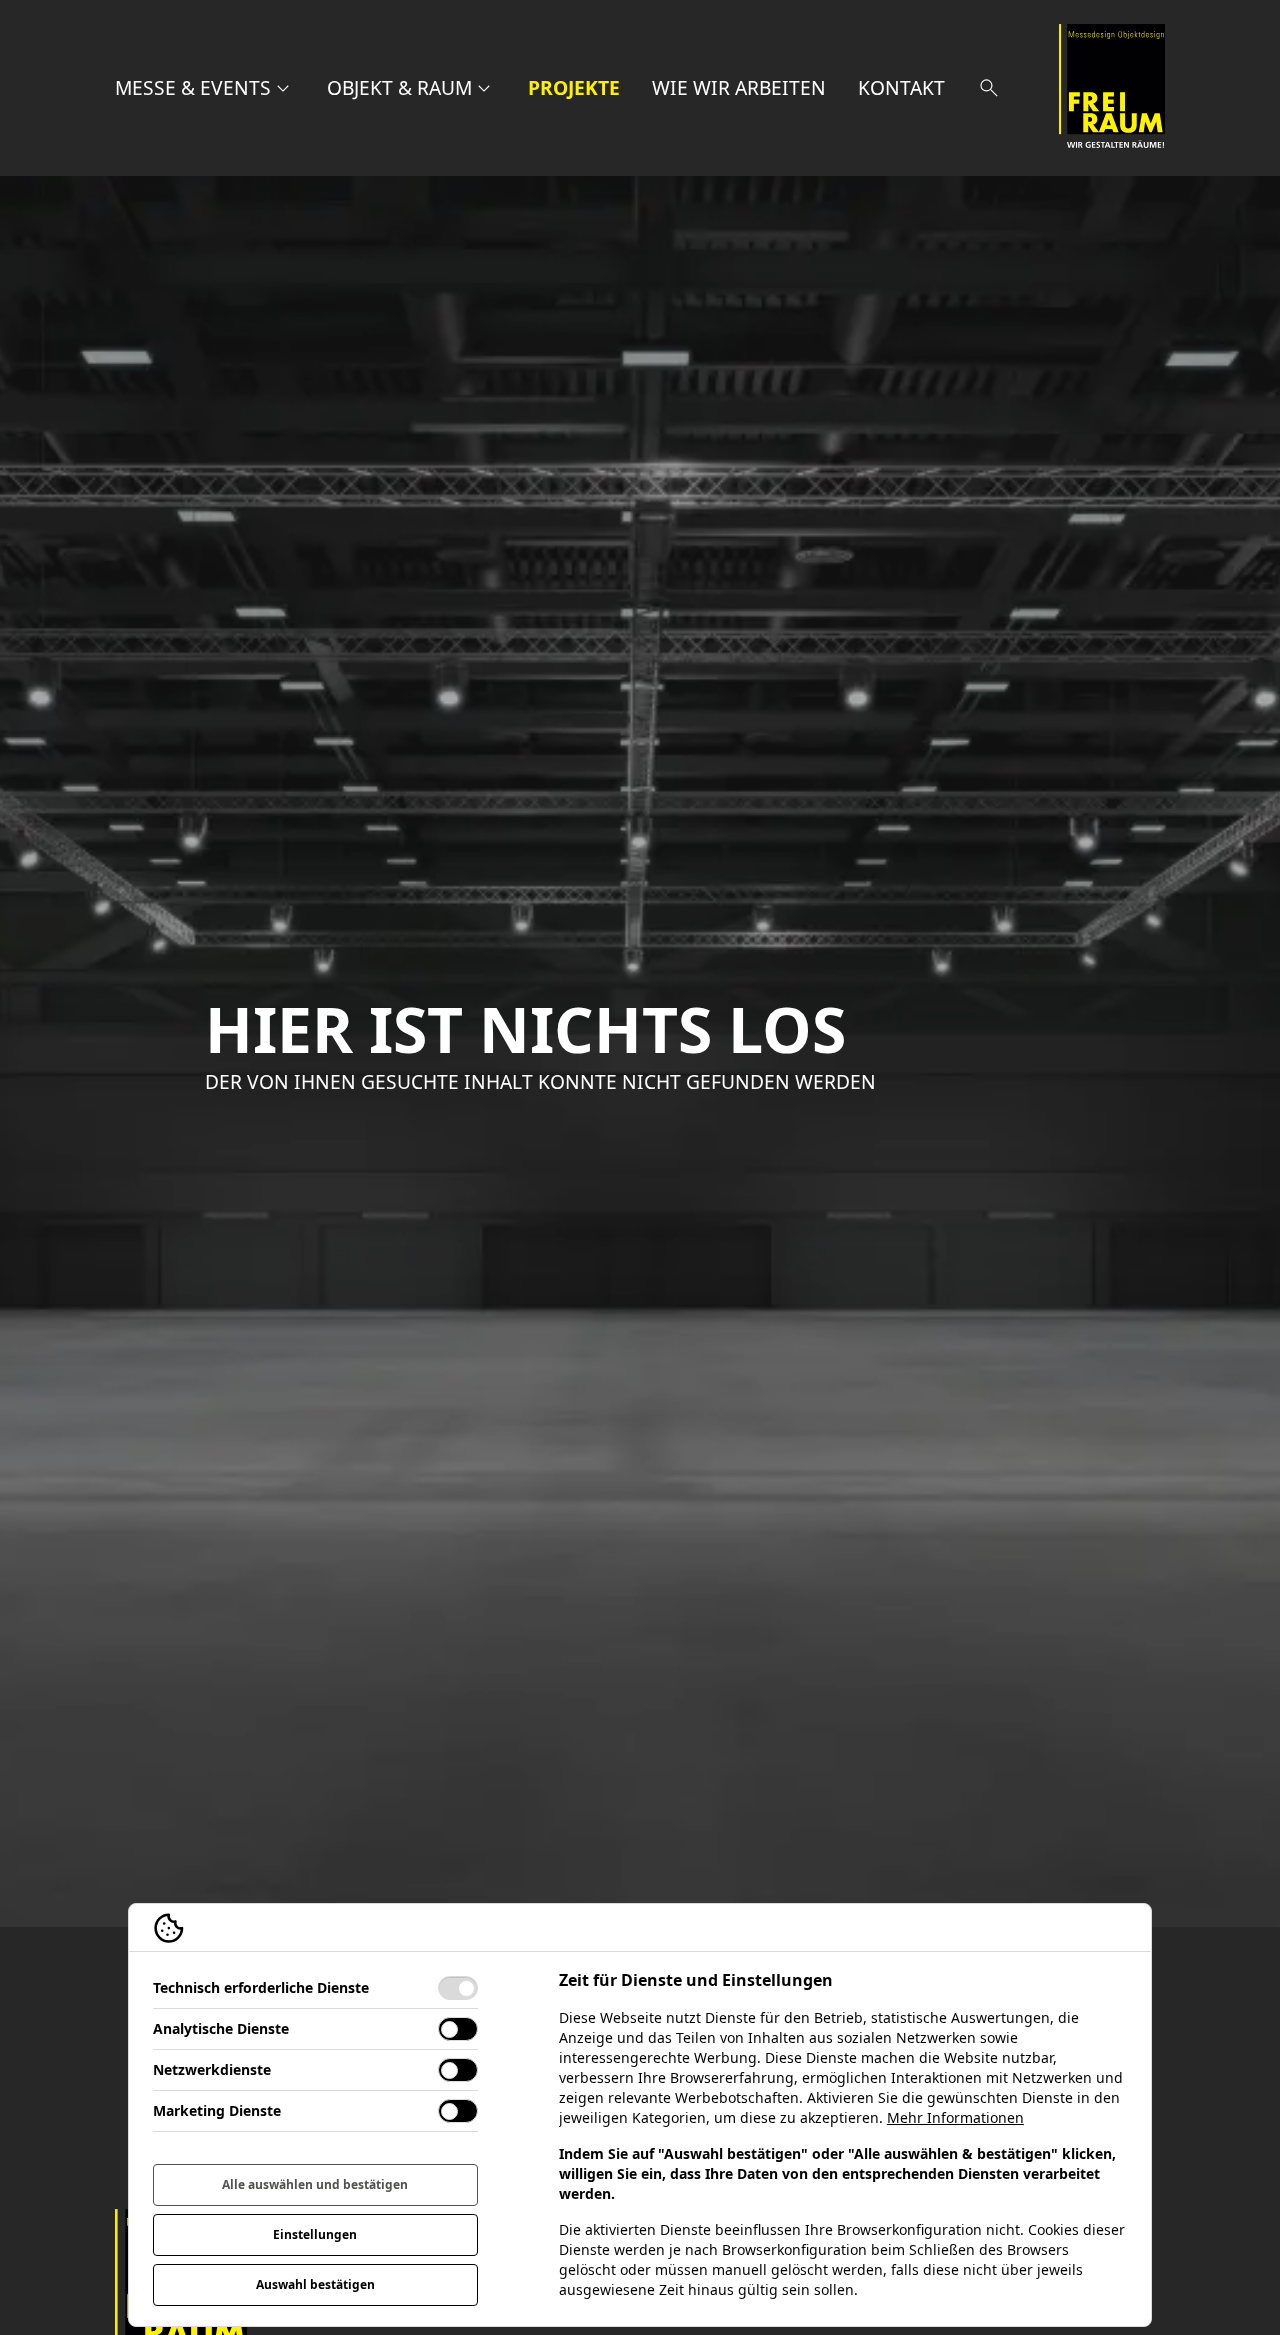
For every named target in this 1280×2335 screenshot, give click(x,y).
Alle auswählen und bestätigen (315, 2184)
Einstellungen (315, 2234)
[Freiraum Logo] (1112, 88)
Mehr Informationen (955, 2117)
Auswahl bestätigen (315, 2284)
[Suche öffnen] (989, 88)
